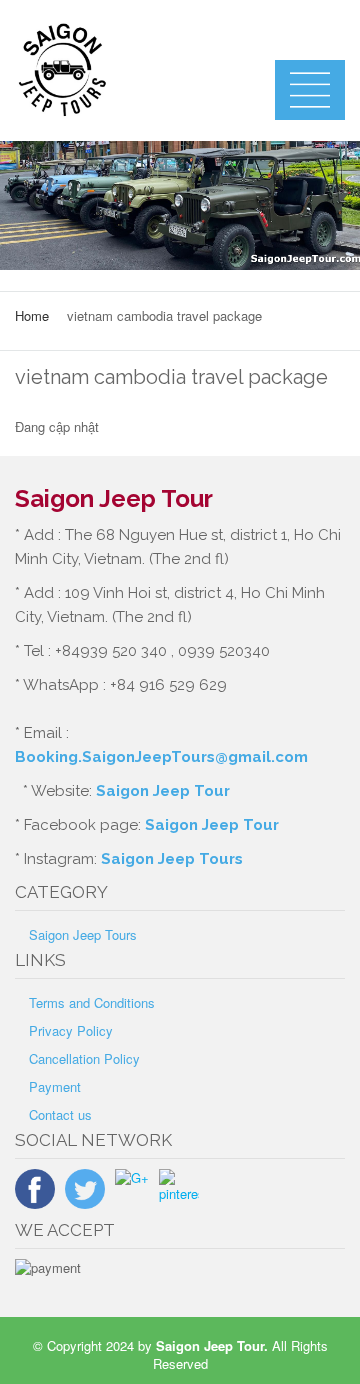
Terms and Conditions (92, 1002)
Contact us (60, 1114)
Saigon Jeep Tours (172, 859)
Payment (55, 1086)
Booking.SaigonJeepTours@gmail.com (161, 757)
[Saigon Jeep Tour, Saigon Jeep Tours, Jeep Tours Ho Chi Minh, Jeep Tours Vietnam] (130, 70)
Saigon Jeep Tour (163, 791)
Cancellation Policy (84, 1058)
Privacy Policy (71, 1030)
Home (32, 315)
